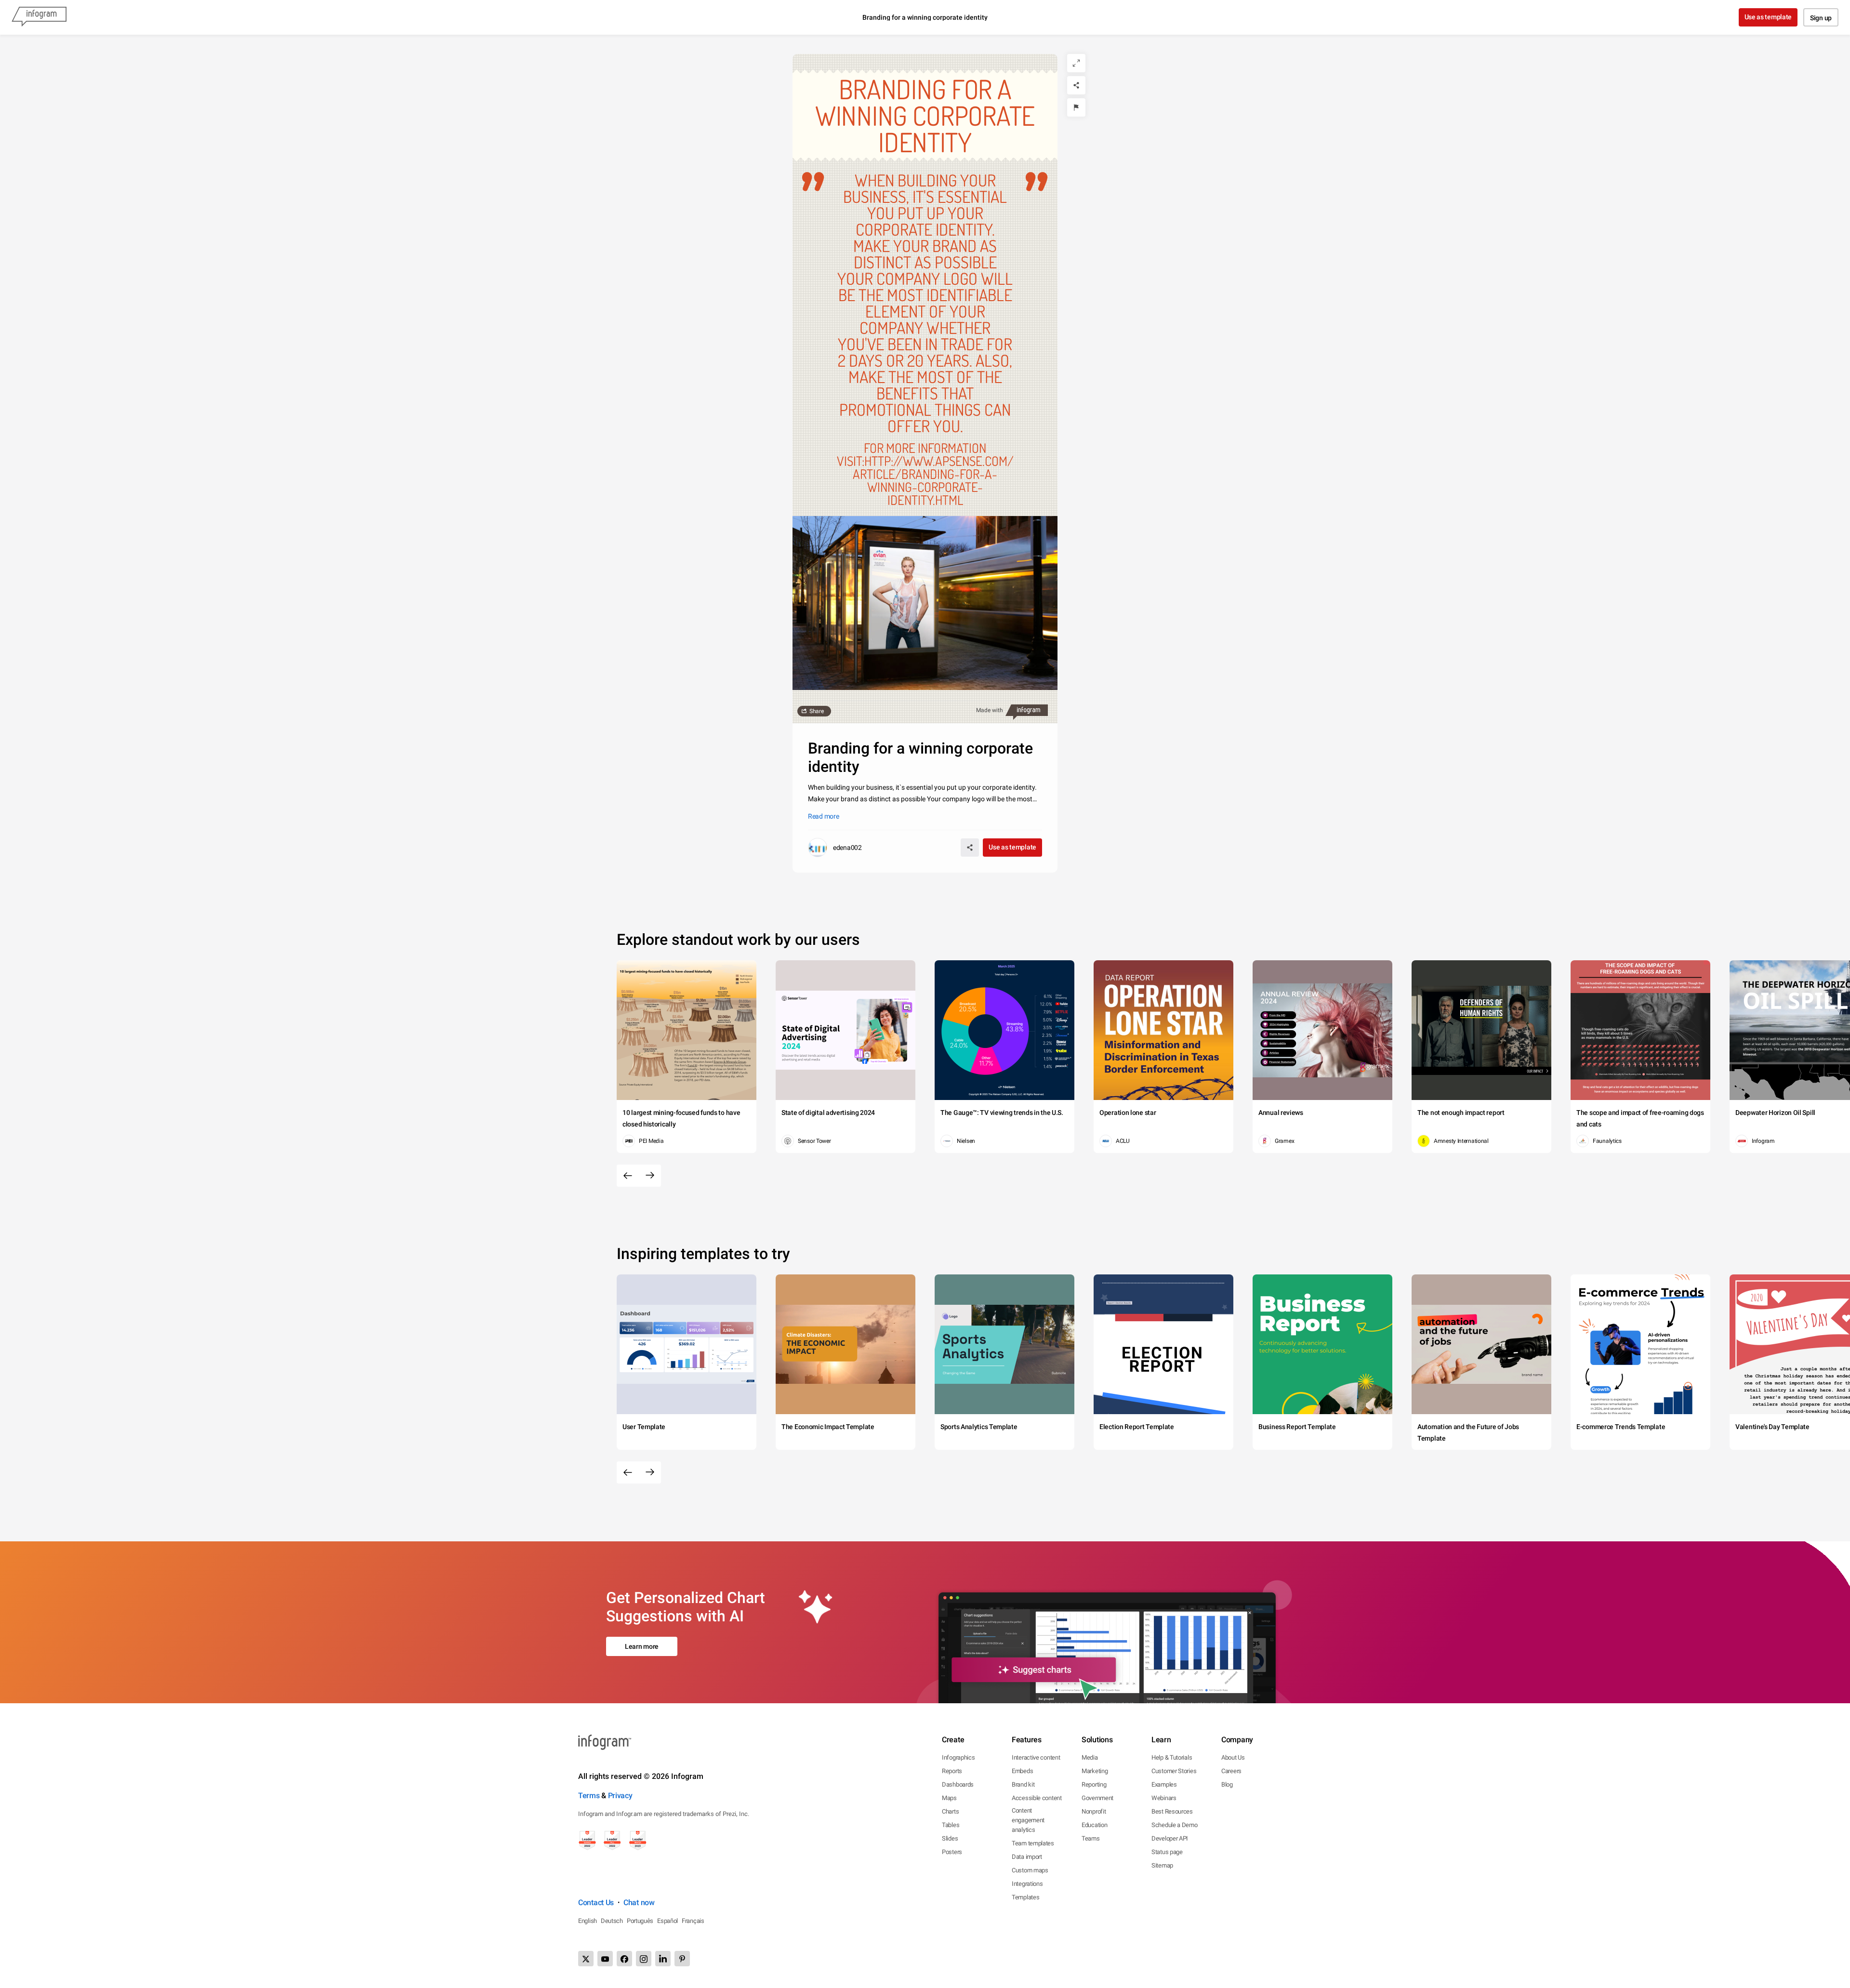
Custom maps (1030, 1870)
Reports (952, 1771)
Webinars (1164, 1798)
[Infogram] (39, 17)
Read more (823, 816)
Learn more (642, 1646)
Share (817, 711)
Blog (1227, 1784)
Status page (1167, 1852)
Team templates (1033, 1843)
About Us (1233, 1757)
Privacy (620, 1796)
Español (667, 1921)
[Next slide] (650, 1176)
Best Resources (1172, 1811)
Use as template (1768, 17)
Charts (950, 1811)
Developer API (1170, 1838)
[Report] (1076, 107)
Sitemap (1162, 1865)
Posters (952, 1852)
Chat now (639, 1902)
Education (1094, 1825)
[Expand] (1076, 63)
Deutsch (612, 1921)
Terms (589, 1796)
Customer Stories (1174, 1771)
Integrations (1027, 1884)
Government (1097, 1798)
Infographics (958, 1757)
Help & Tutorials (1172, 1757)
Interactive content (1036, 1757)
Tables (951, 1825)
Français (693, 1921)
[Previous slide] (628, 1176)
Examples (1164, 1784)
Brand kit (1023, 1784)
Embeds (1022, 1771)
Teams (1091, 1838)
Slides (950, 1838)
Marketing (1095, 1771)
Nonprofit (1094, 1811)
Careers (1231, 1771)
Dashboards (958, 1784)
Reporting (1094, 1784)
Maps (949, 1798)
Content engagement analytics (1028, 1820)
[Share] (1076, 85)
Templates (1025, 1897)
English (588, 1921)
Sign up (1821, 18)
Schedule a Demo (1175, 1825)
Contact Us (596, 1902)
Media (1090, 1757)
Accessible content (1037, 1798)
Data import (1027, 1857)
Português (640, 1921)
